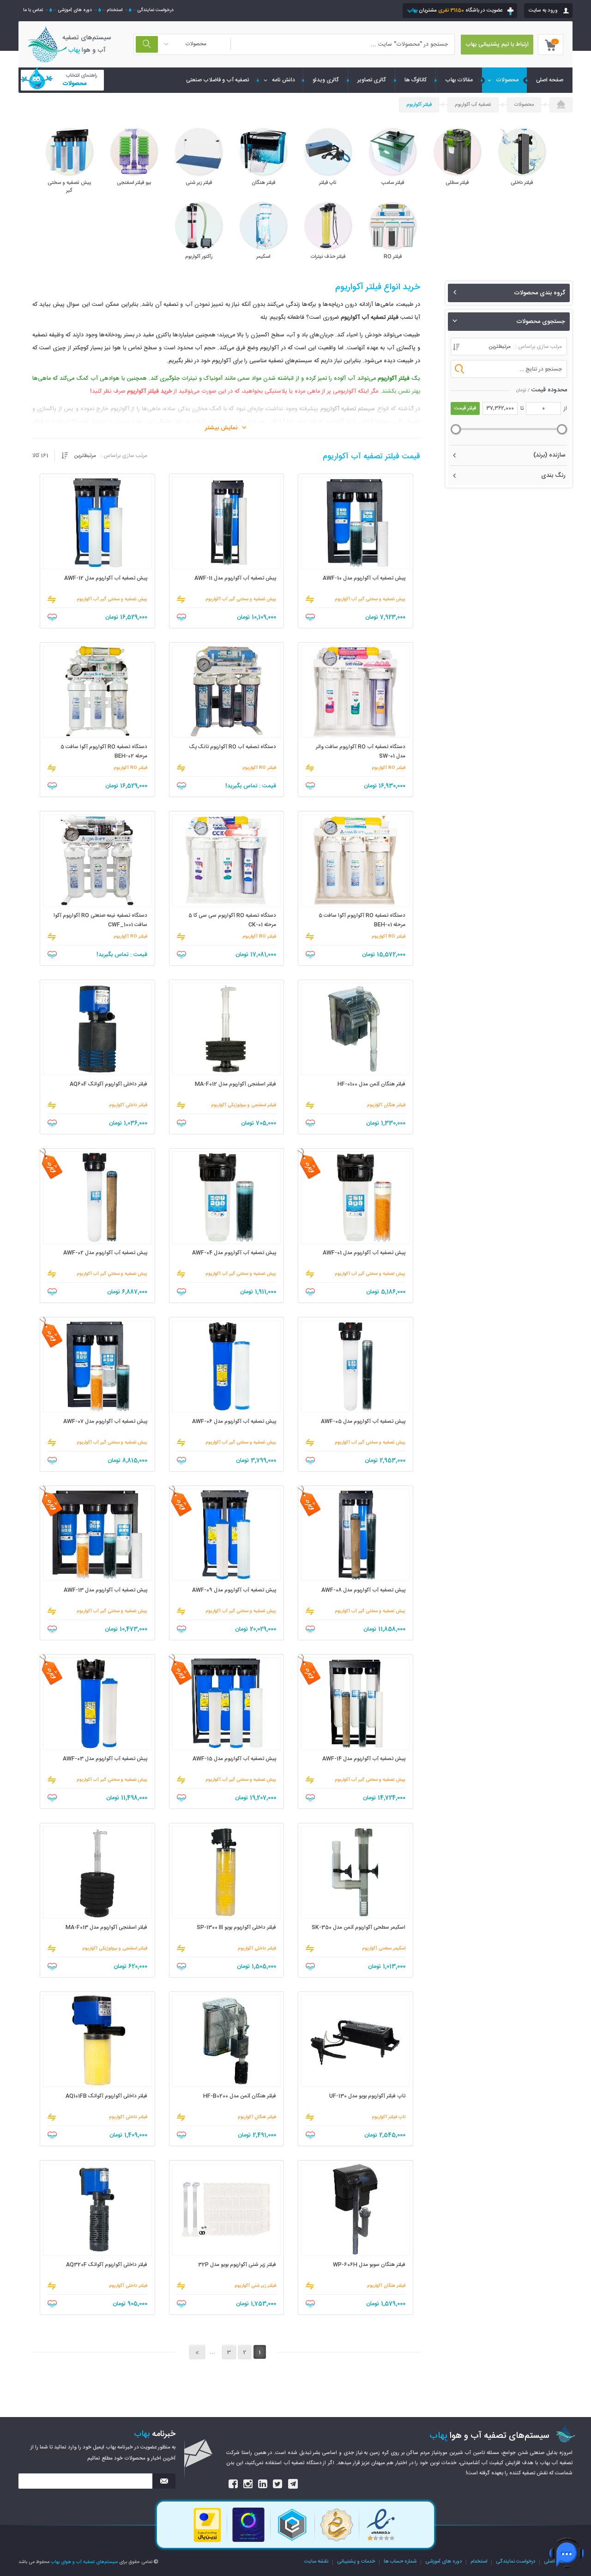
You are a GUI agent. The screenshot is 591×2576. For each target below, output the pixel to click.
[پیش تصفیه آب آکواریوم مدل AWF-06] (227, 1366)
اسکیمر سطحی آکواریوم (384, 1949)
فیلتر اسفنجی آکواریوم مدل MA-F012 (235, 1084)
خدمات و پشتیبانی (356, 2562)
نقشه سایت (316, 2562)
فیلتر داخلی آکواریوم (128, 1105)
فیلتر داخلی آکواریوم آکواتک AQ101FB (106, 2096)
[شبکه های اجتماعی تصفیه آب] (234, 2484)
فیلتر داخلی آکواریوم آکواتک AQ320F (107, 2265)
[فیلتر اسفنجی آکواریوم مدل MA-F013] (97, 1872)
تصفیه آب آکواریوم (473, 105)
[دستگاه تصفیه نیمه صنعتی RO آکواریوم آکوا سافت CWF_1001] (97, 860)
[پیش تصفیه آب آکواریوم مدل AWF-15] (227, 1704)
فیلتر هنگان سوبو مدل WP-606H (369, 2265)
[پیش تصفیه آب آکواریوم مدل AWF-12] (97, 523)
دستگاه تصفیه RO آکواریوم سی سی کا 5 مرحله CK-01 (232, 920)
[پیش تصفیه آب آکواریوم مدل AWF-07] (97, 1366)
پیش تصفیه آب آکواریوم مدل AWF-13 (106, 1590)
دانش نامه (283, 80)
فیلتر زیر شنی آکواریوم (255, 2286)
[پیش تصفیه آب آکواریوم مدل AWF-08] (356, 1535)
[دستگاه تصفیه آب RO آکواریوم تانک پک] (227, 692)
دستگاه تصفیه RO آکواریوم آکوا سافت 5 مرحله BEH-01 (362, 920)
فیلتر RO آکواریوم (389, 768)
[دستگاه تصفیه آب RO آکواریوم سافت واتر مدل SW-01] (356, 692)
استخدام (115, 10)
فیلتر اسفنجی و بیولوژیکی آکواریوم (244, 1105)
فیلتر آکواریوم (419, 105)
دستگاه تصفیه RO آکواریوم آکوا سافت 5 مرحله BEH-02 (104, 752)
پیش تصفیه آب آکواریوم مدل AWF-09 (234, 1590)
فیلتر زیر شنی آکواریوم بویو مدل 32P (237, 2265)
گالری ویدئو (326, 80)
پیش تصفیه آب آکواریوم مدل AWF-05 (363, 1422)
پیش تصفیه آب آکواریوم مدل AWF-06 (234, 1422)
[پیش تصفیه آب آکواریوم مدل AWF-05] (356, 1366)
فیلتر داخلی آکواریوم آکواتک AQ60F (109, 1084)
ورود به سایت (543, 10)
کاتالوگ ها (416, 80)
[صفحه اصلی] (561, 105)
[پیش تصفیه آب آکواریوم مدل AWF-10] (356, 523)
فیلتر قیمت (465, 408)
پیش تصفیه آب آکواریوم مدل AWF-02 (105, 1253)
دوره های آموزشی (75, 10)
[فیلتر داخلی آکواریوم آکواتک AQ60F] (97, 1029)
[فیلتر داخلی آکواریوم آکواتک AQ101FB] (97, 2041)
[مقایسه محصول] (310, 599)
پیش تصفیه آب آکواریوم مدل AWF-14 (364, 1759)
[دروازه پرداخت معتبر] (207, 2541)
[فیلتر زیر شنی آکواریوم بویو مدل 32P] (227, 2210)
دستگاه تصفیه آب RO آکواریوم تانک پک (233, 747)
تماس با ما (33, 10)
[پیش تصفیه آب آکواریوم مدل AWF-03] (97, 1704)
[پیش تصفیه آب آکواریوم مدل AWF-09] (227, 1535)
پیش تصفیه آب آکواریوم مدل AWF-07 (105, 1422)
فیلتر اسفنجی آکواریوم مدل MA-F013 (106, 1927)
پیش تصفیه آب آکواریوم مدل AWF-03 (105, 1759)
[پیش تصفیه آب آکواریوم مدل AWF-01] (356, 1198)
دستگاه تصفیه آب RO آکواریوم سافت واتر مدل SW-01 (361, 752)
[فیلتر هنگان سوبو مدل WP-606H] (356, 2210)
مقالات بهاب (459, 80)
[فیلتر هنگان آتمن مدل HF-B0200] (227, 2041)
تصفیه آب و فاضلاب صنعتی (217, 80)
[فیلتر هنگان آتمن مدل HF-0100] (356, 1029)
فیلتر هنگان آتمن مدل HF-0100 (371, 1084)
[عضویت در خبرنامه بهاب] (164, 2481)
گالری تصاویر (372, 80)
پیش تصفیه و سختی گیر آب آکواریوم (370, 599)
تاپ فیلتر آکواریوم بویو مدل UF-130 (367, 2096)
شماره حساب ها (400, 2562)
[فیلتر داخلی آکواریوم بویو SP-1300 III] (227, 1872)
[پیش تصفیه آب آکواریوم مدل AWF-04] (227, 1198)
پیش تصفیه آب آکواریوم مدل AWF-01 (364, 1253)
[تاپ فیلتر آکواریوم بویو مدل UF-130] (356, 2041)
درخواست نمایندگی (155, 10)
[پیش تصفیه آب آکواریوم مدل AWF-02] (97, 1198)
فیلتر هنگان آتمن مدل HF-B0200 (240, 2096)
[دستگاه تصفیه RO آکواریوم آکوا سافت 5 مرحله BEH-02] (97, 692)
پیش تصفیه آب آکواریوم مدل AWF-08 (363, 1590)
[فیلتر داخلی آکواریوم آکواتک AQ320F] (97, 2210)
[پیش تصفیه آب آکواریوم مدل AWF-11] (227, 523)
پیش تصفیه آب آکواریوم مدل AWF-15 (234, 1759)
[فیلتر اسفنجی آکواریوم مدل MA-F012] (227, 1029)
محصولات (507, 80)
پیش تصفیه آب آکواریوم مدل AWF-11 (235, 578)
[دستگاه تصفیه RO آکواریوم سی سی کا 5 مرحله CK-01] (227, 860)
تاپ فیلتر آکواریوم (389, 2117)
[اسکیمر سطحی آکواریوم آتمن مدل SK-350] (356, 1872)
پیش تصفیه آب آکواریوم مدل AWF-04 (234, 1253)
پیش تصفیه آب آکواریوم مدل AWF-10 (364, 578)
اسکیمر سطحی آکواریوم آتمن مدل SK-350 (359, 1927)
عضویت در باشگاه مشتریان (455, 10)
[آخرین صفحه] (197, 2352)
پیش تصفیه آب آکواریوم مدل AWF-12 (106, 578)
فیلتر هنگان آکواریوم (386, 1105)
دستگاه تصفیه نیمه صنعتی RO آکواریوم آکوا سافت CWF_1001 (100, 920)
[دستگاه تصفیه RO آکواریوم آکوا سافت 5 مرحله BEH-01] (356, 860)
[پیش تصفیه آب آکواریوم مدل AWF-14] (356, 1704)
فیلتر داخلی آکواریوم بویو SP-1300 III (236, 1927)
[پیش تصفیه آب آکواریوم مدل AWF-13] (97, 1535)
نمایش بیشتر (221, 428)
